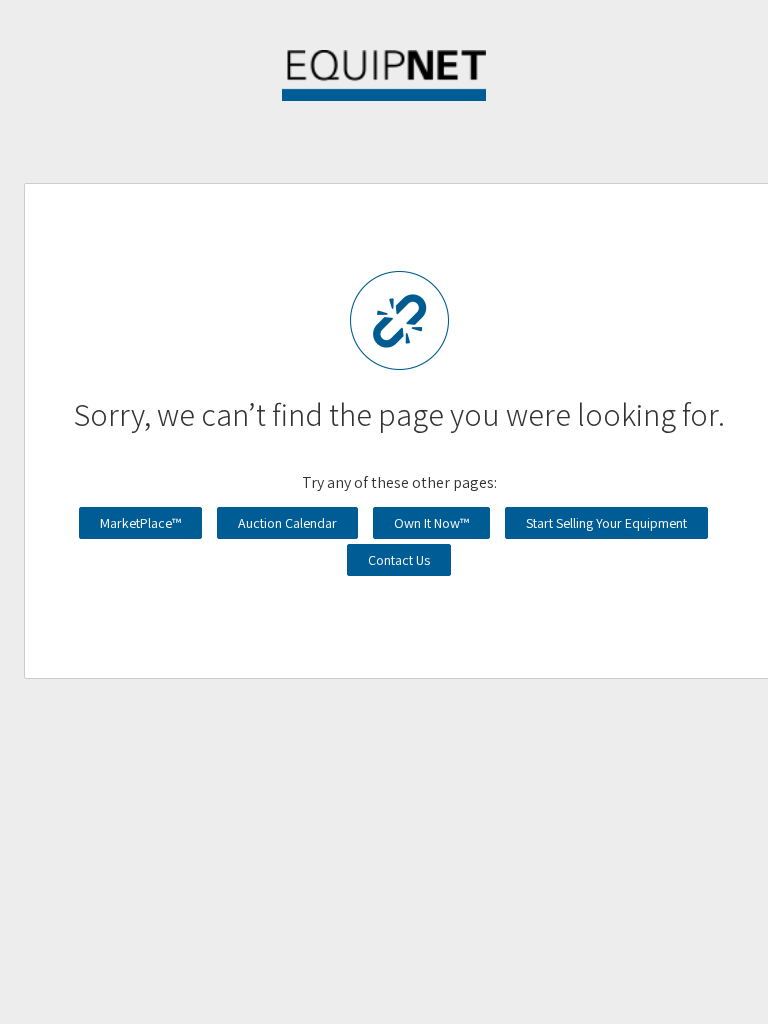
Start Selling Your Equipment (606, 523)
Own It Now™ (431, 523)
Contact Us (399, 560)
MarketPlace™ (140, 523)
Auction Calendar (287, 523)
